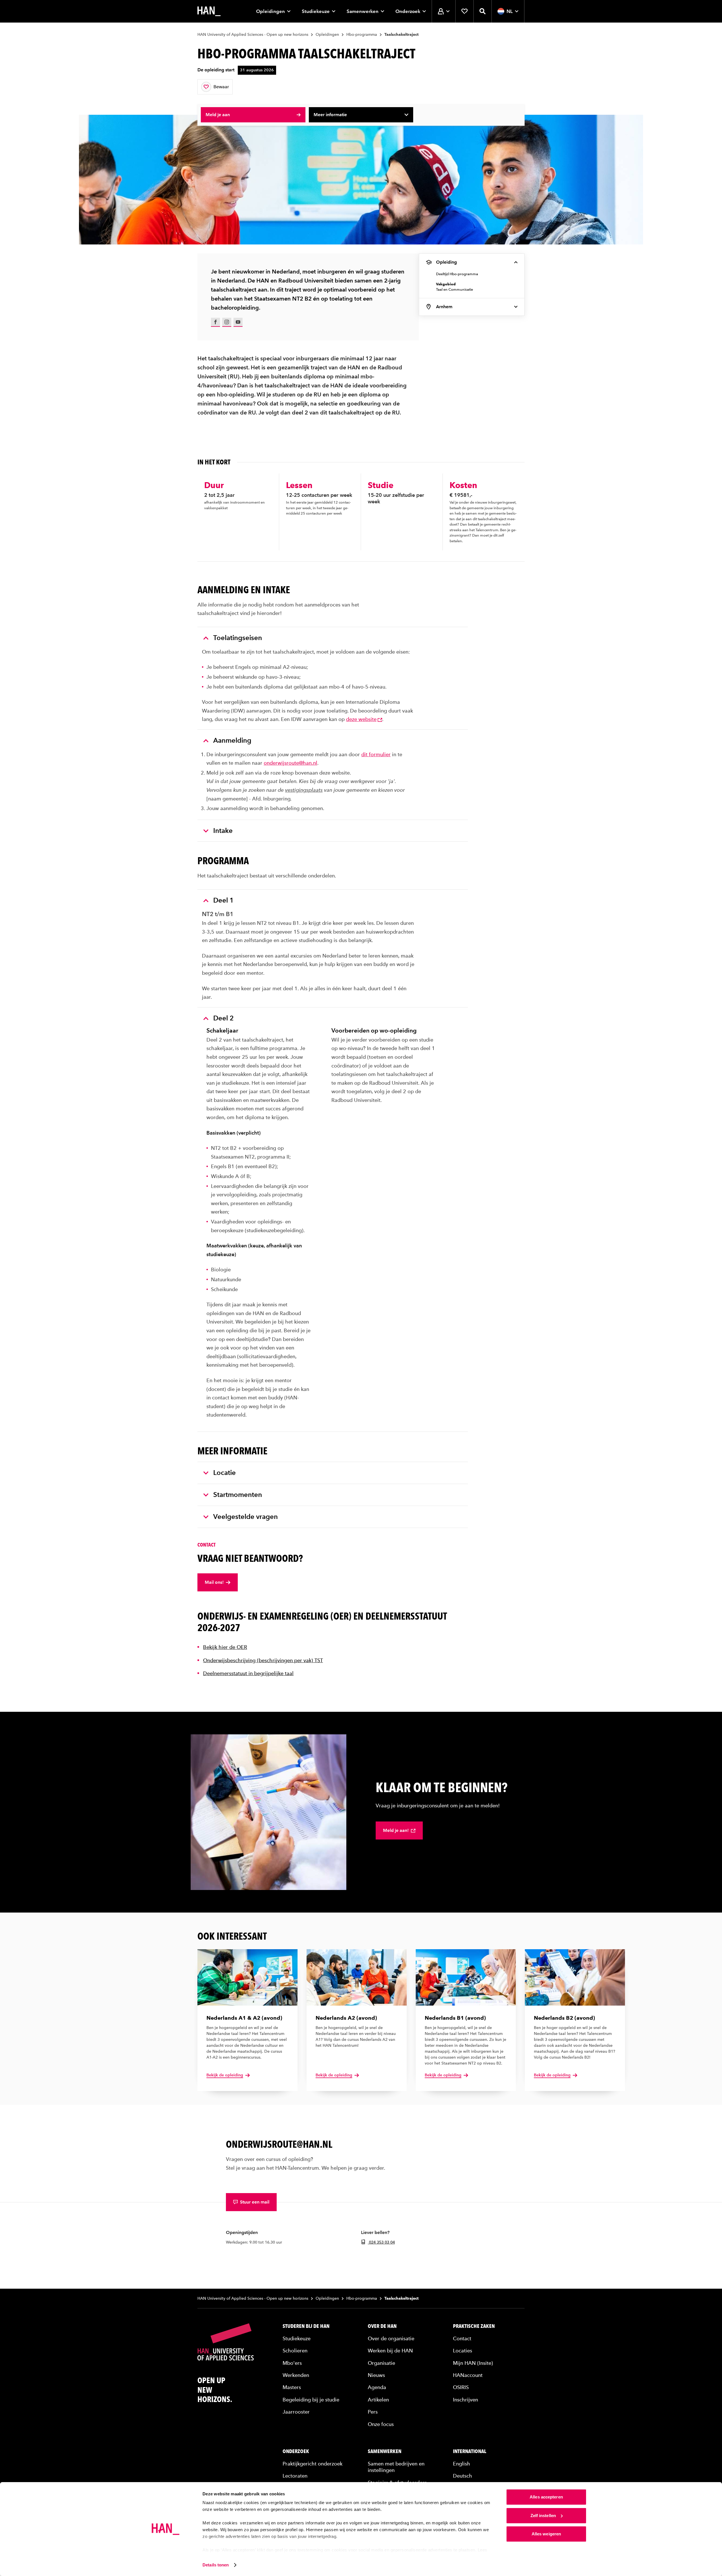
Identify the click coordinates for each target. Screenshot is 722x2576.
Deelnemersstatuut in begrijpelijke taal (248, 1673)
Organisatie (381, 2363)
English (462, 2464)
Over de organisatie (391, 2338)
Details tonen (216, 2565)
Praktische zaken (474, 2326)
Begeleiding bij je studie (311, 2400)
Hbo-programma (362, 35)
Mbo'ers (292, 2363)
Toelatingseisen (238, 638)
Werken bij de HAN (390, 2351)
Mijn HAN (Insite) (473, 2363)
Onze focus (381, 2424)
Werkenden (296, 2375)
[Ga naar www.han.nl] (209, 11)
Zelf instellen (543, 2516)
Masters (292, 2387)
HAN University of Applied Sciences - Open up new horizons (253, 35)
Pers (373, 2412)
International (470, 2451)
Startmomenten (238, 1495)
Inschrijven (465, 2400)
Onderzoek (408, 11)
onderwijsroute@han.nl (290, 763)
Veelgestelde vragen (246, 1517)
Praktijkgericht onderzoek (312, 2464)
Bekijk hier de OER (225, 1647)
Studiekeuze (316, 11)
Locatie (224, 1473)
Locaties (463, 2351)
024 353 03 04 (381, 2242)
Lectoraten (295, 2476)
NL (510, 11)
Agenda (377, 2387)
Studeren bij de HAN (306, 2326)
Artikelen (378, 2400)
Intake (223, 831)
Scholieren (295, 2351)
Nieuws (376, 2375)
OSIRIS (461, 2387)
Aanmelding (232, 740)
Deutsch (463, 2476)
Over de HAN (382, 2326)
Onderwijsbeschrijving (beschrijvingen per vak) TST (263, 1660)
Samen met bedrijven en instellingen (396, 2467)
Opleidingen (270, 11)
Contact (462, 2338)
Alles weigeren (546, 2534)
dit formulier (376, 754)
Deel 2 (224, 1018)
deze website (361, 719)
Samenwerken (363, 11)
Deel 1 (224, 900)
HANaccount (468, 2375)
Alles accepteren (546, 2497)
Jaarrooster (296, 2412)
